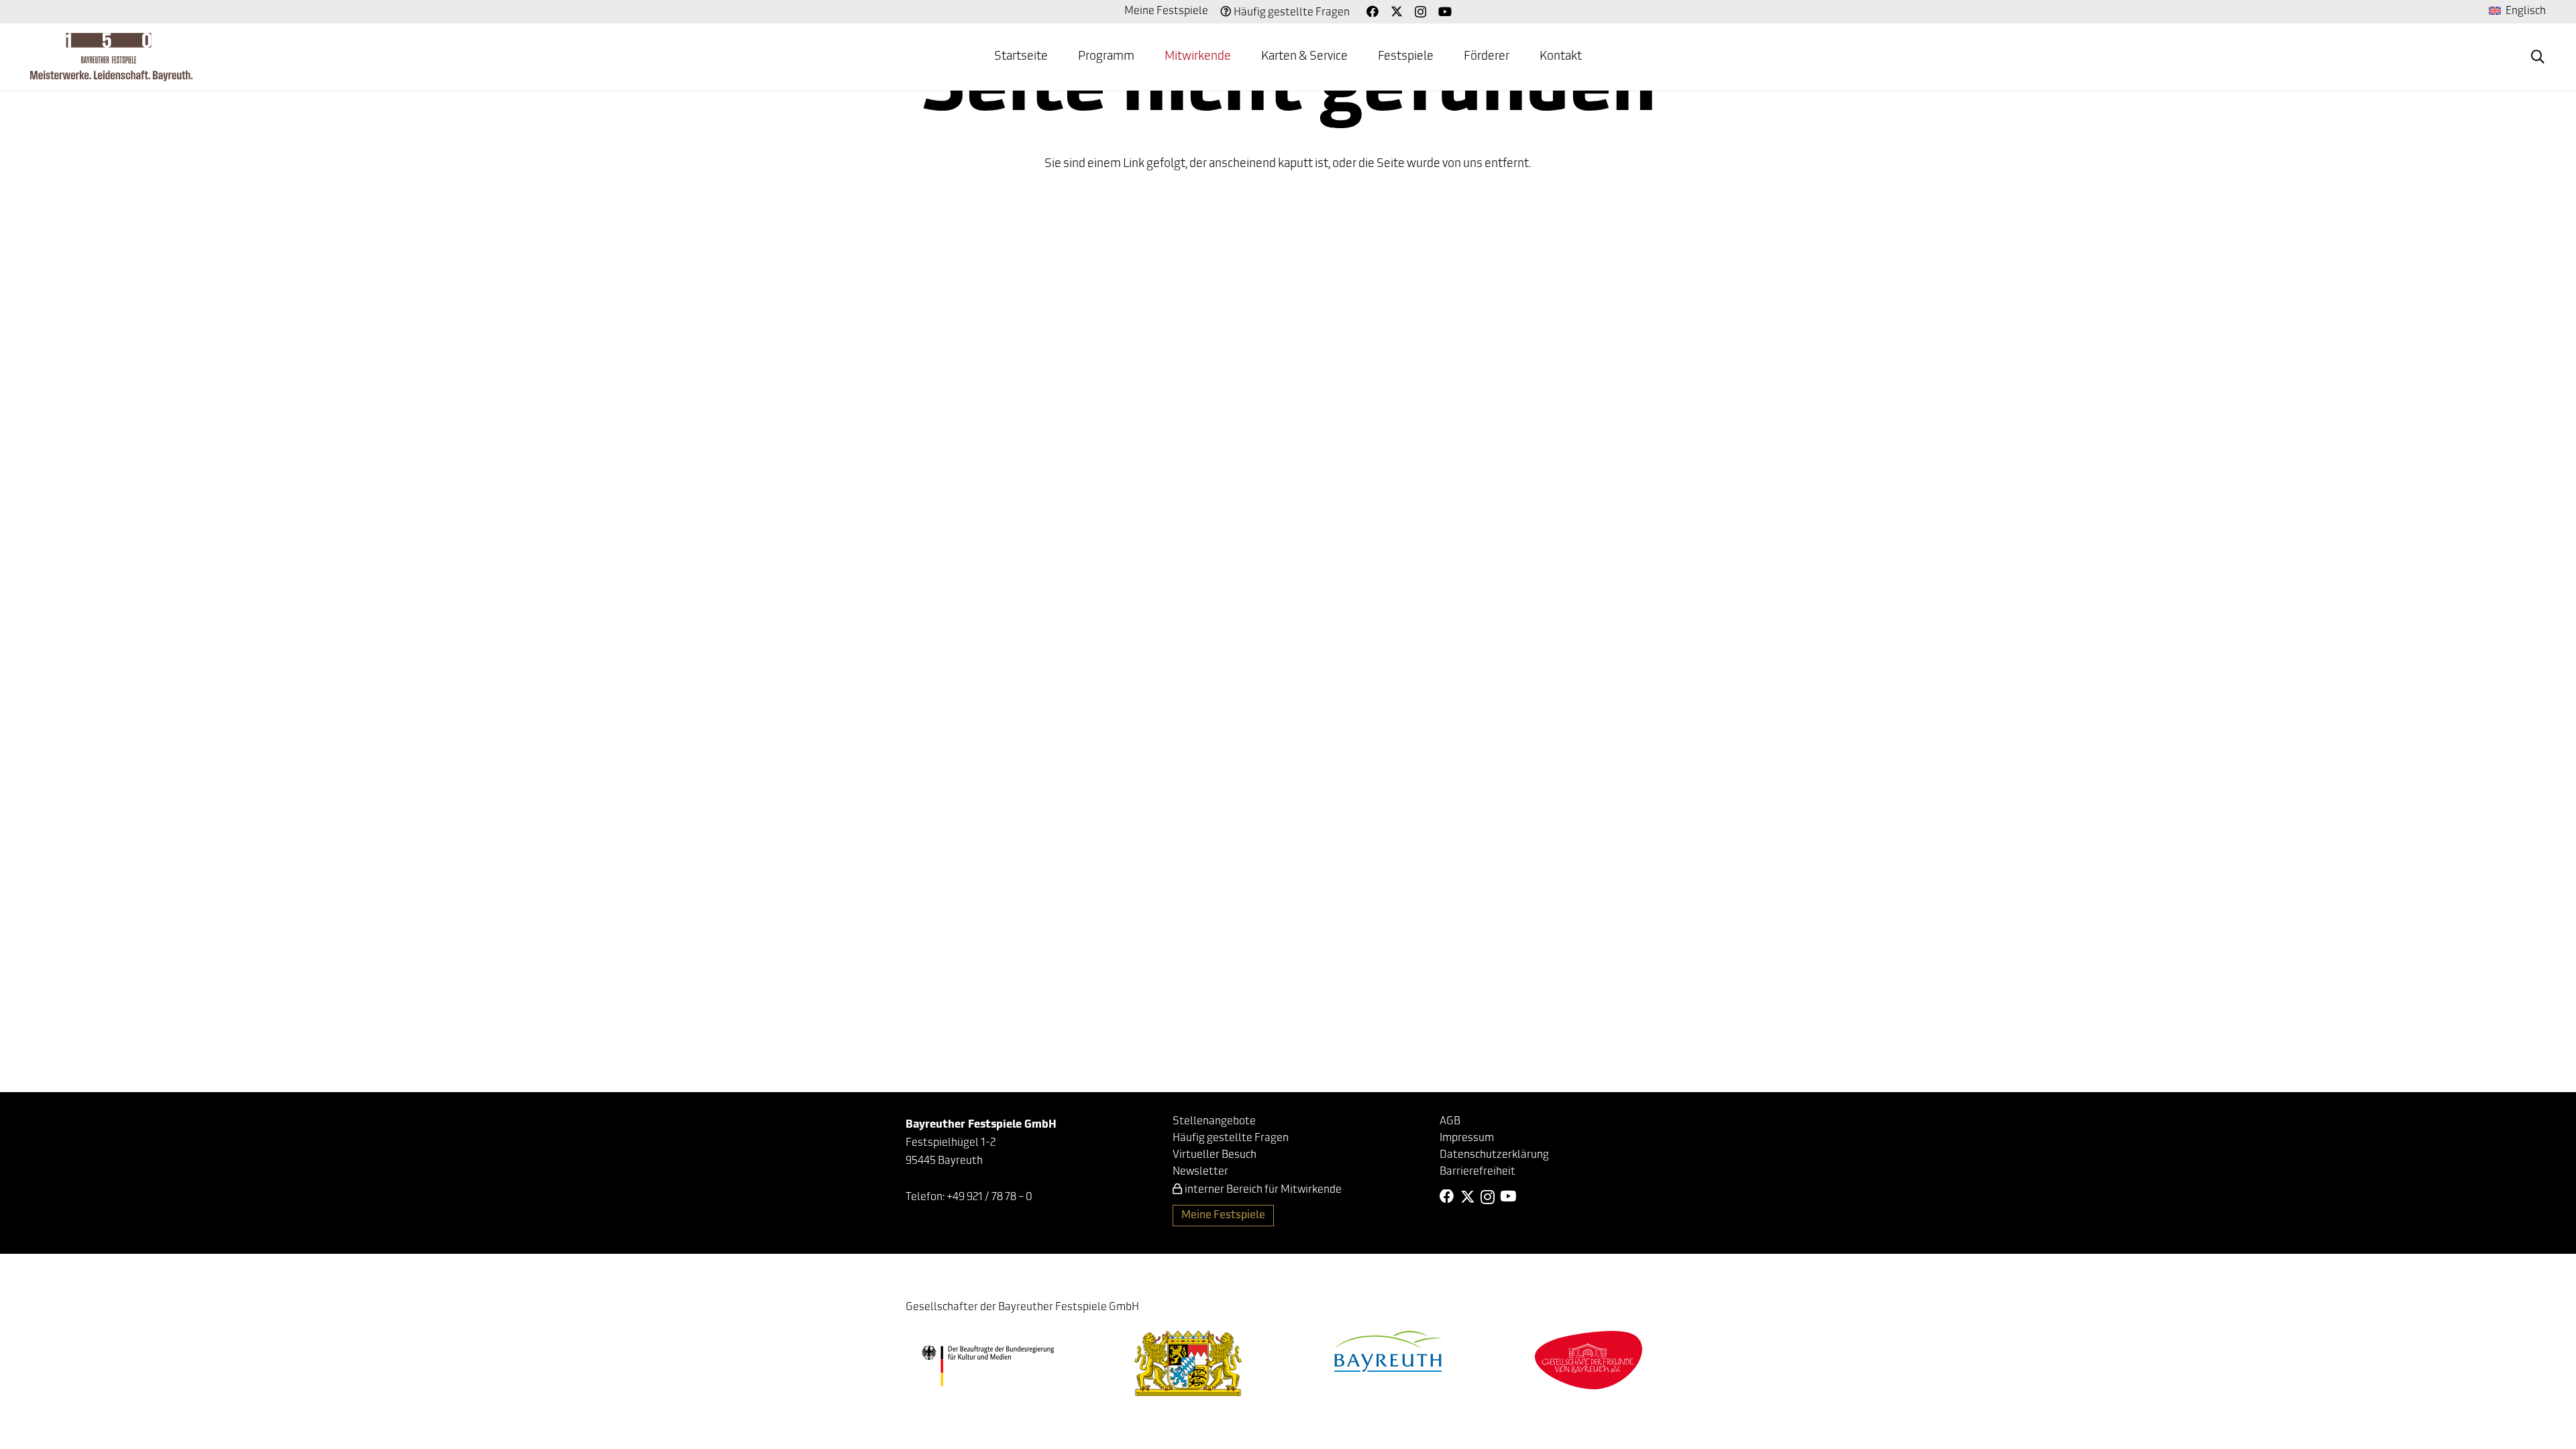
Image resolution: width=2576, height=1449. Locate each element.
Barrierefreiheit (1478, 1172)
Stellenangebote (1214, 1122)
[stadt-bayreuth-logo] (1388, 1351)
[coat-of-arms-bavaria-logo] (1188, 1363)
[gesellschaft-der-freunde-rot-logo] (1589, 1360)
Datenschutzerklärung (1494, 1155)
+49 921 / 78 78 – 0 (989, 1197)
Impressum (1467, 1138)
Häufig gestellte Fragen (1292, 13)
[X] (1397, 11)
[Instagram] (1420, 12)
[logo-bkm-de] (988, 1366)
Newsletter (1200, 1172)
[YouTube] (1445, 11)
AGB (1450, 1122)
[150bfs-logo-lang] (111, 57)
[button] (2538, 57)
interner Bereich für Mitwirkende (1263, 1190)
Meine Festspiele (1166, 11)
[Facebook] (1373, 11)
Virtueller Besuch (1215, 1155)
